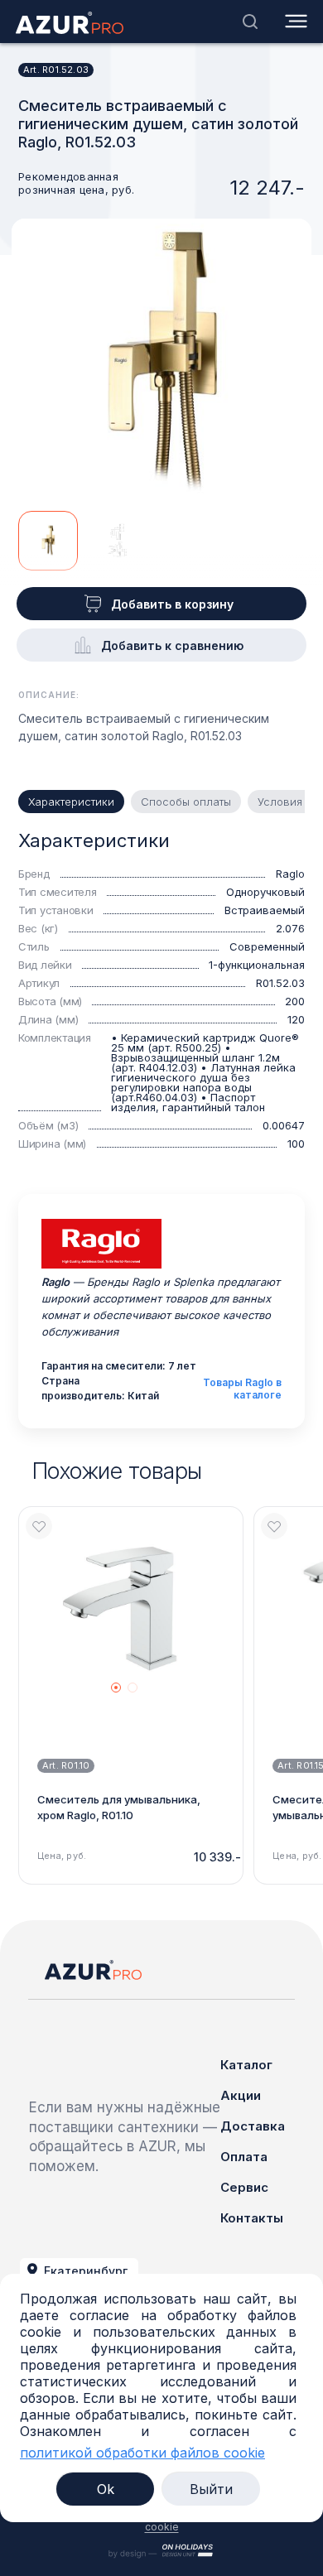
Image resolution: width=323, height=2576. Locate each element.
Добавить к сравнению (172, 645)
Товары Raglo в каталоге (242, 1389)
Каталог (246, 2065)
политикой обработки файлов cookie (142, 2453)
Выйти (211, 2489)
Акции (241, 2095)
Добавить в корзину (172, 604)
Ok (106, 2489)
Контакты (252, 2218)
